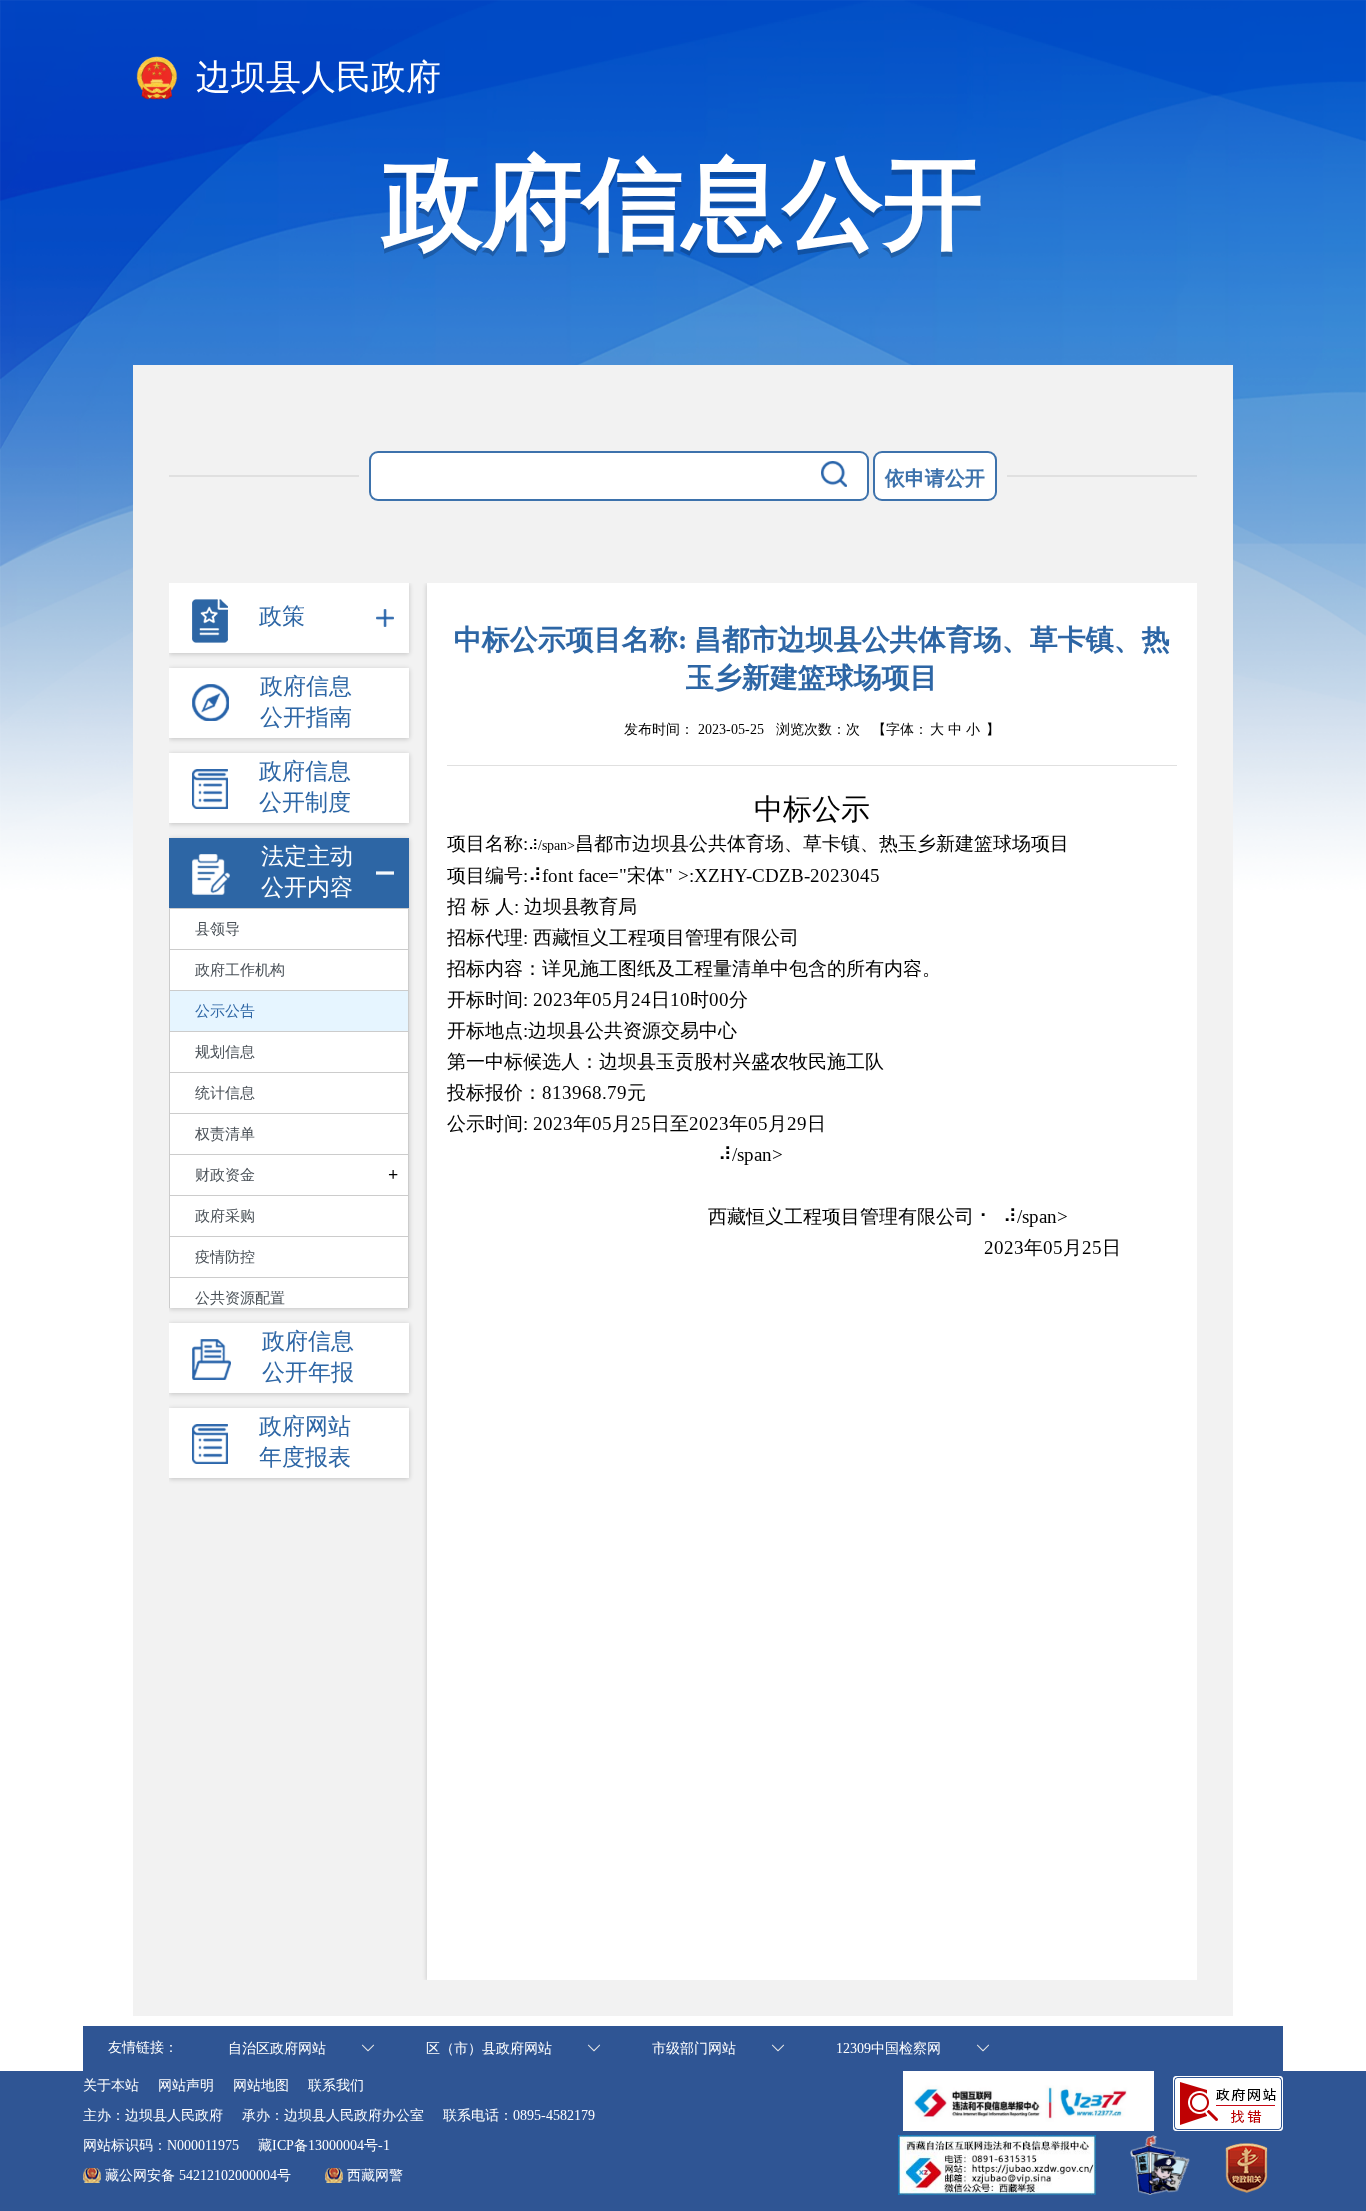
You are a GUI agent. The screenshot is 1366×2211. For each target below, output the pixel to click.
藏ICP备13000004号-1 (324, 2145)
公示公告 (225, 1011)
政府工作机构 (240, 970)
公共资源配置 (240, 1298)
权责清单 (225, 1134)
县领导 (217, 929)
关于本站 (111, 2085)
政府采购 (225, 1216)
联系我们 (336, 2085)
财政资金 (225, 1175)
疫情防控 (225, 1257)
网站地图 (261, 2085)
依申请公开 (935, 478)
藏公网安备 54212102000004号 (198, 2175)
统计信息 (225, 1093)
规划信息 (225, 1052)
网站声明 (186, 2085)
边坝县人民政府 (314, 77)
